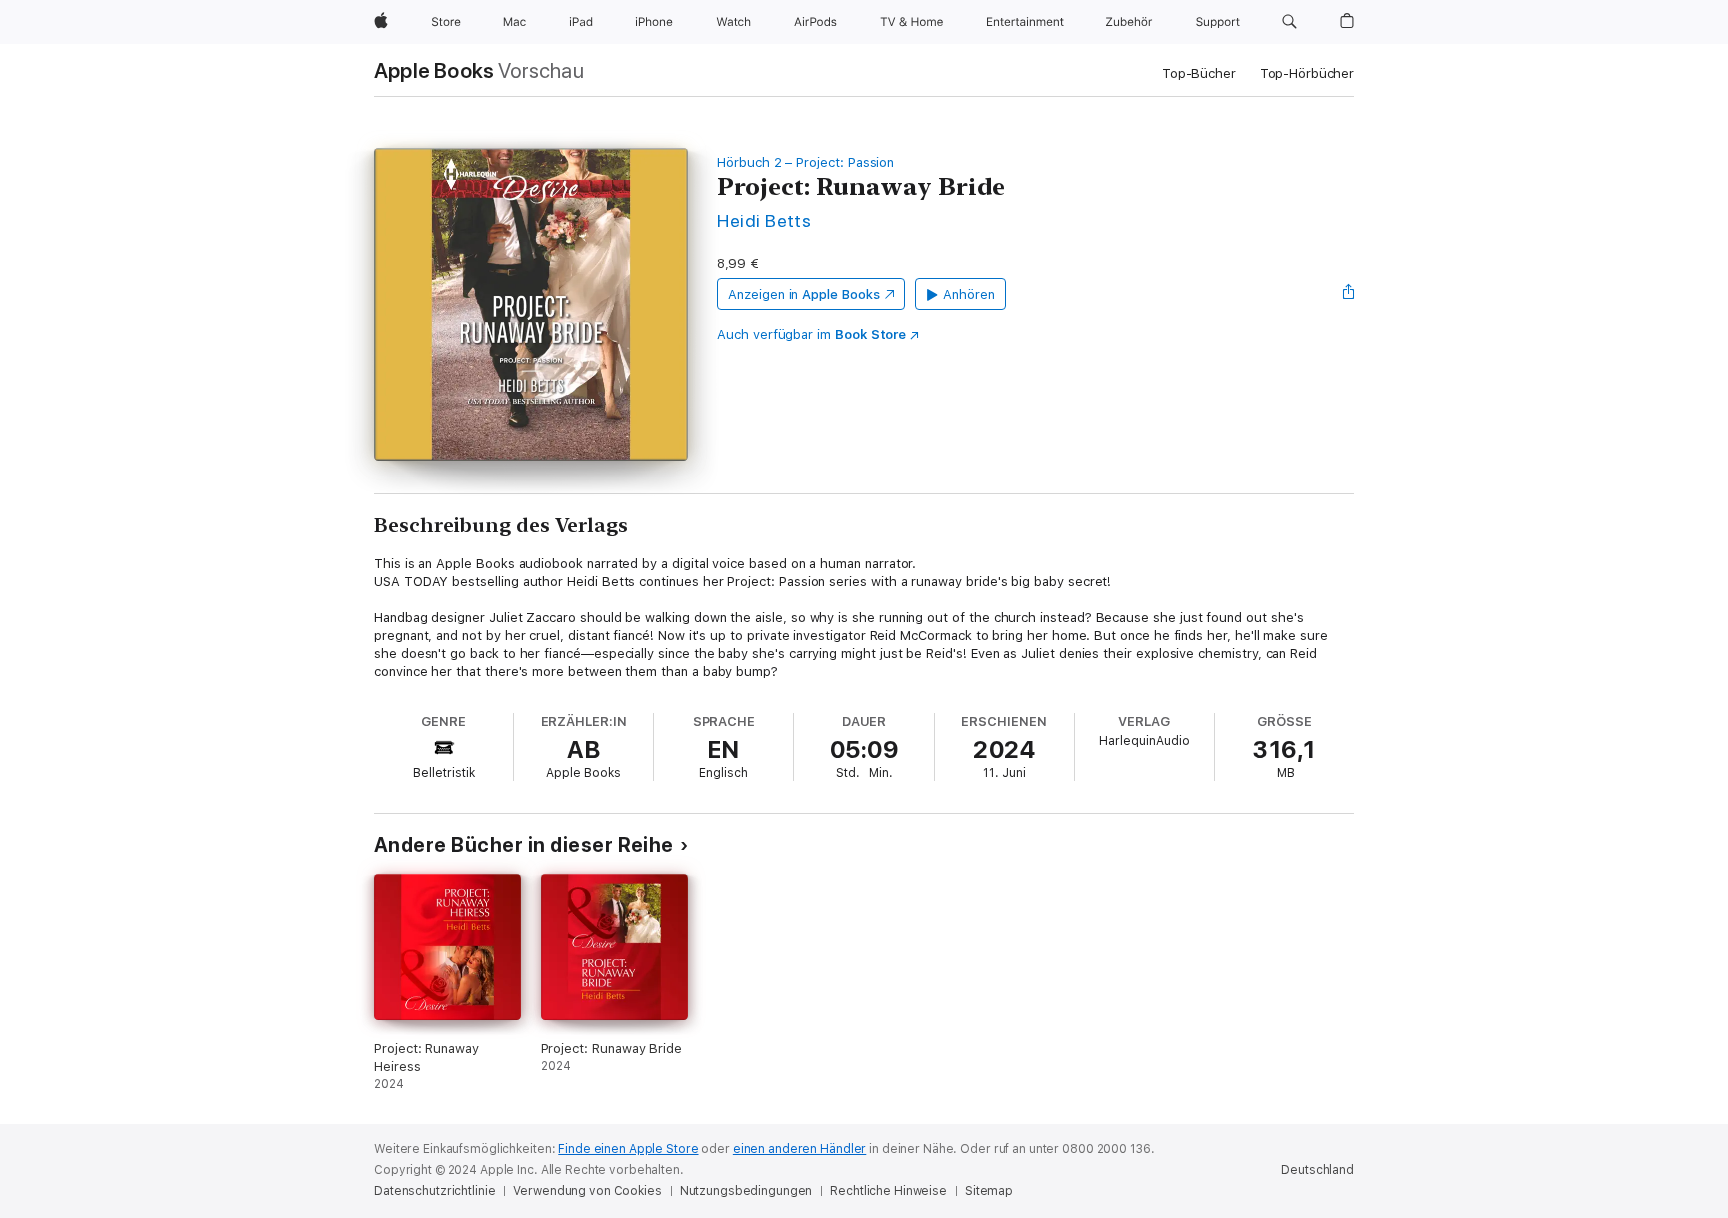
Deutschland (1317, 1170)
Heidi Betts (764, 220)
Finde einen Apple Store (628, 1149)
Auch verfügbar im (811, 334)
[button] (1289, 22)
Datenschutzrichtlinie (434, 1191)
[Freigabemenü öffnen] (1349, 294)
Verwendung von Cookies (587, 1191)
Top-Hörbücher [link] (1307, 73)
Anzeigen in (804, 294)
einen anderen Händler (799, 1149)
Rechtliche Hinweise (888, 1191)
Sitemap (989, 1191)
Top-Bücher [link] (1199, 73)
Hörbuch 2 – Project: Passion (805, 162)
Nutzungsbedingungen (746, 1191)
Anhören (969, 294)
